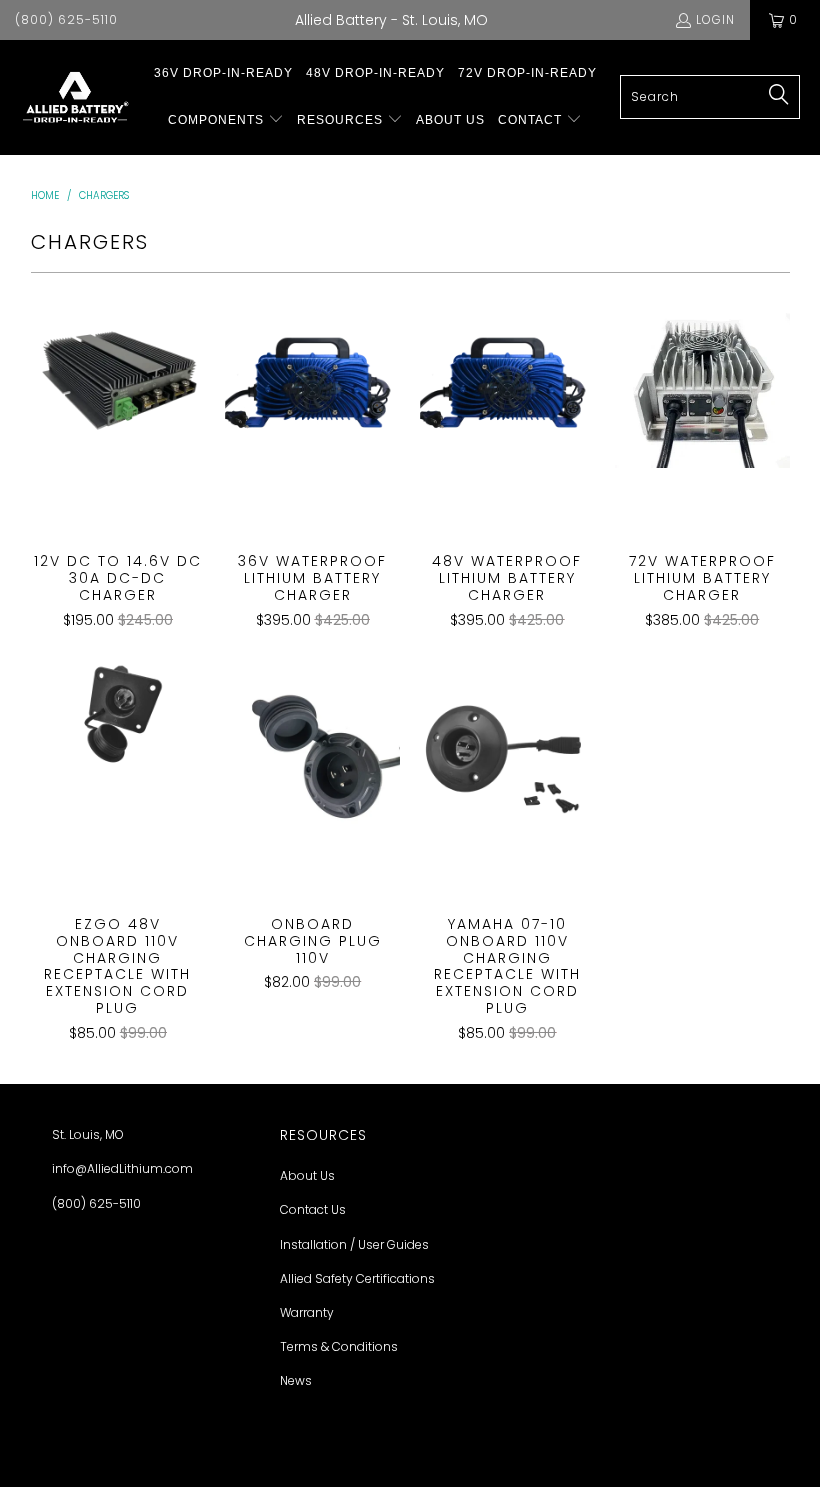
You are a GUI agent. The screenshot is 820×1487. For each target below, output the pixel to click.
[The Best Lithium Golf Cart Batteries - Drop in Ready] (75, 97)
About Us (307, 1175)
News (296, 1380)
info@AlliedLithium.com (122, 1168)
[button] (226, 120)
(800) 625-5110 (66, 19)
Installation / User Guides (354, 1244)
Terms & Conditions (339, 1346)
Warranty (307, 1312)
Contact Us (313, 1209)
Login (715, 19)
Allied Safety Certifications (357, 1278)
